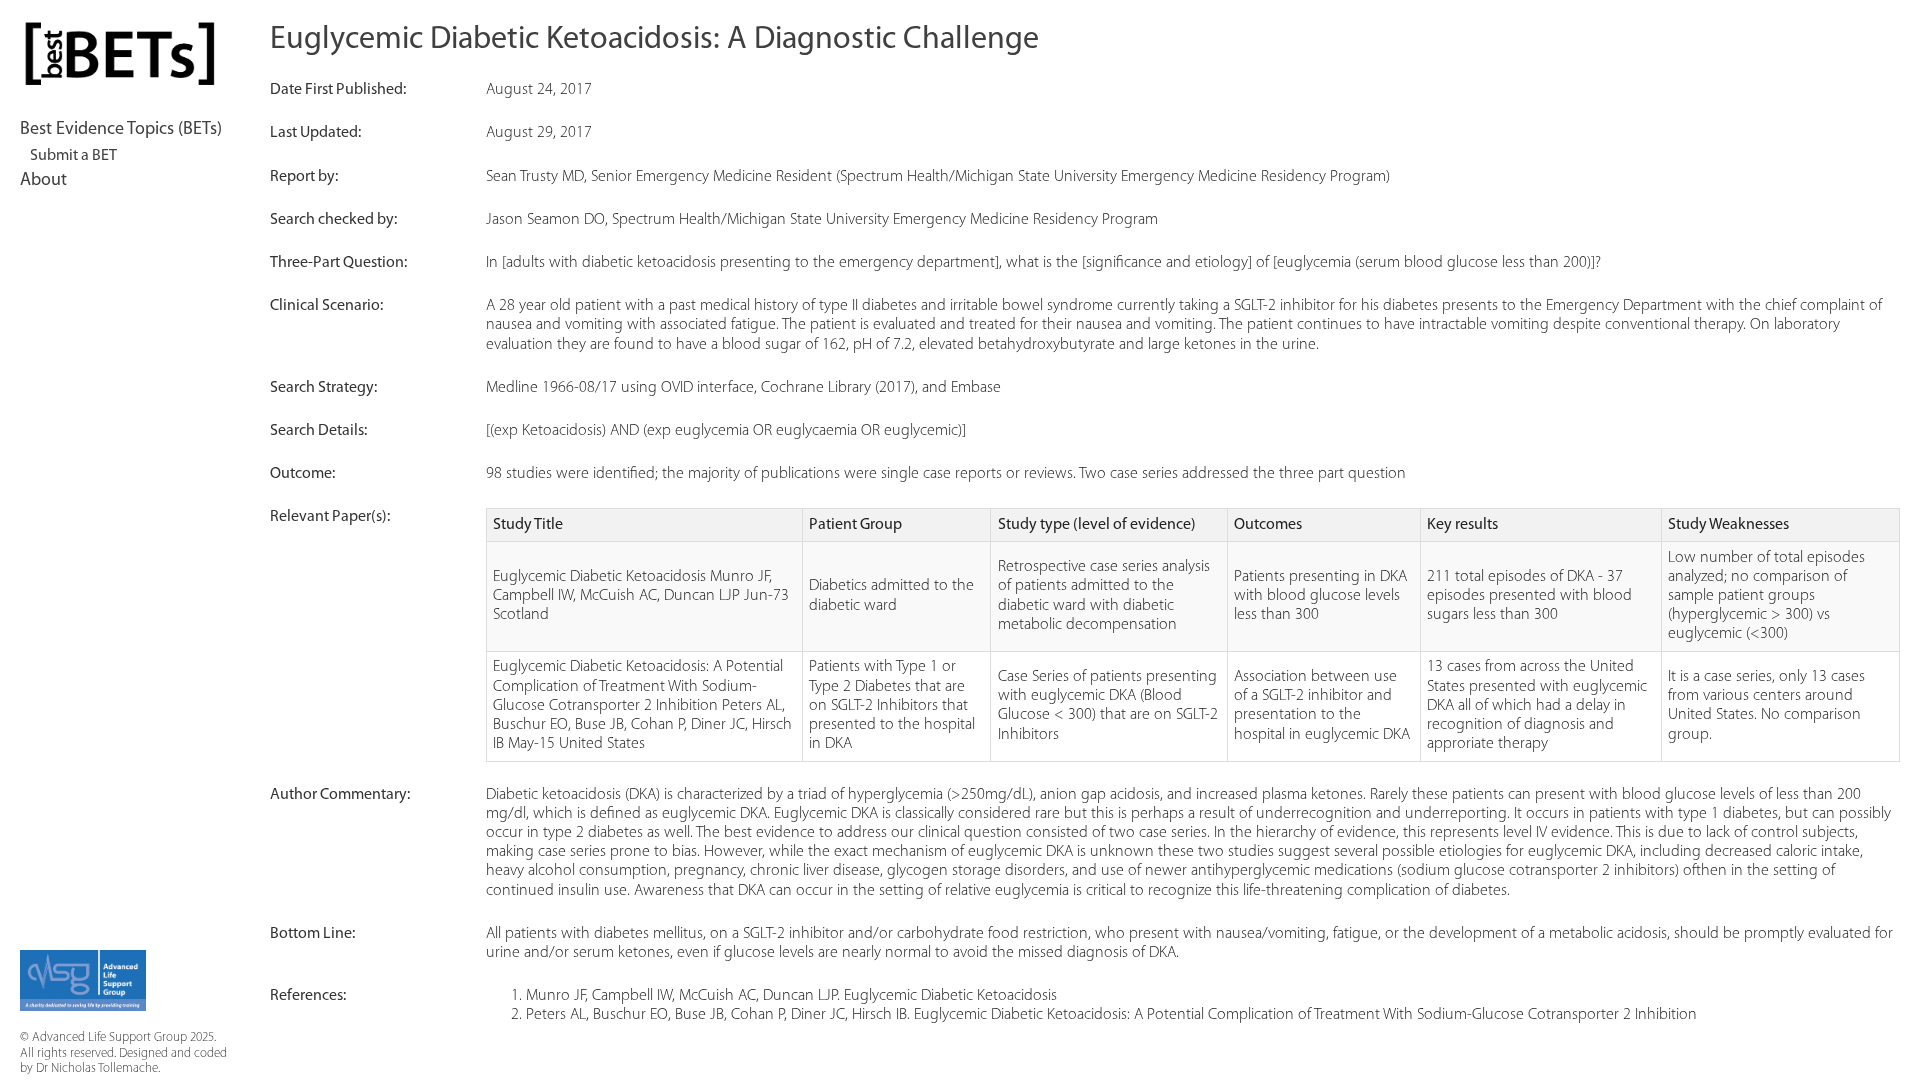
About (43, 181)
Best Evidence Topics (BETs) (121, 130)
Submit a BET (73, 156)
